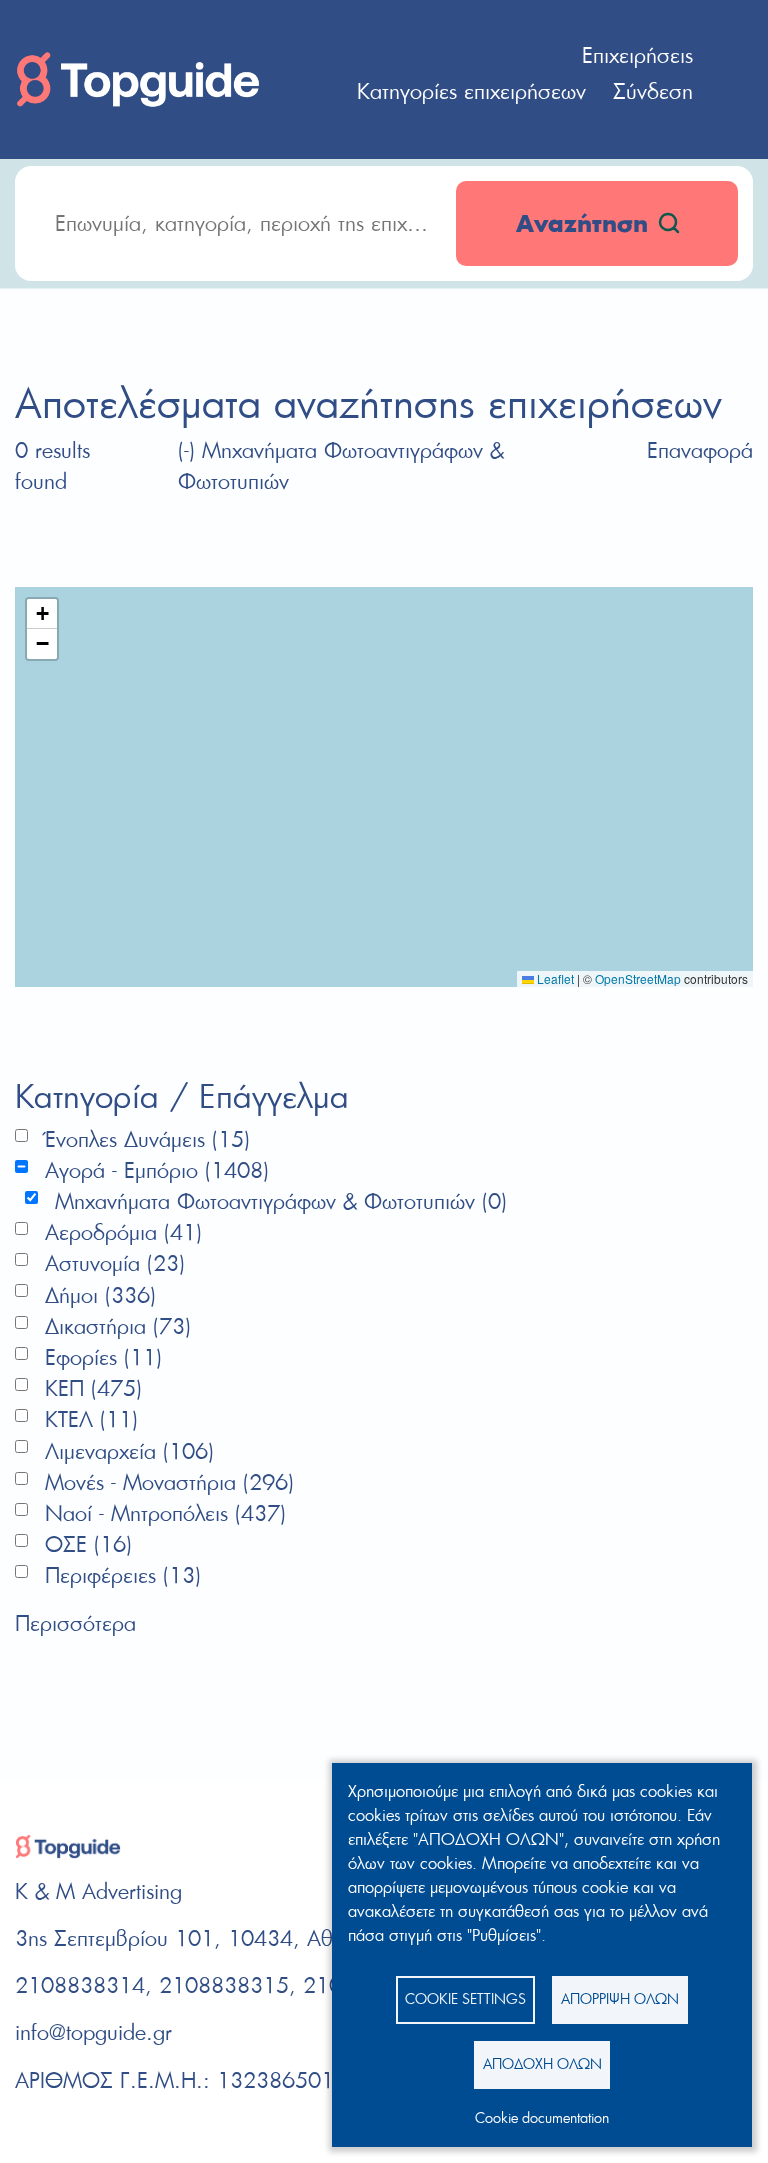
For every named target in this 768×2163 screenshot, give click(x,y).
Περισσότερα (75, 1623)
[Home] (138, 77)
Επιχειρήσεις (637, 55)
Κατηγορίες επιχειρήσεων (471, 91)
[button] (42, 614)
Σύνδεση (653, 91)
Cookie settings (465, 1998)
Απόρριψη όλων (620, 1998)
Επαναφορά (700, 450)
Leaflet (554, 978)
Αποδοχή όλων (542, 2063)
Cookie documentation (542, 2117)
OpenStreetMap (638, 978)
